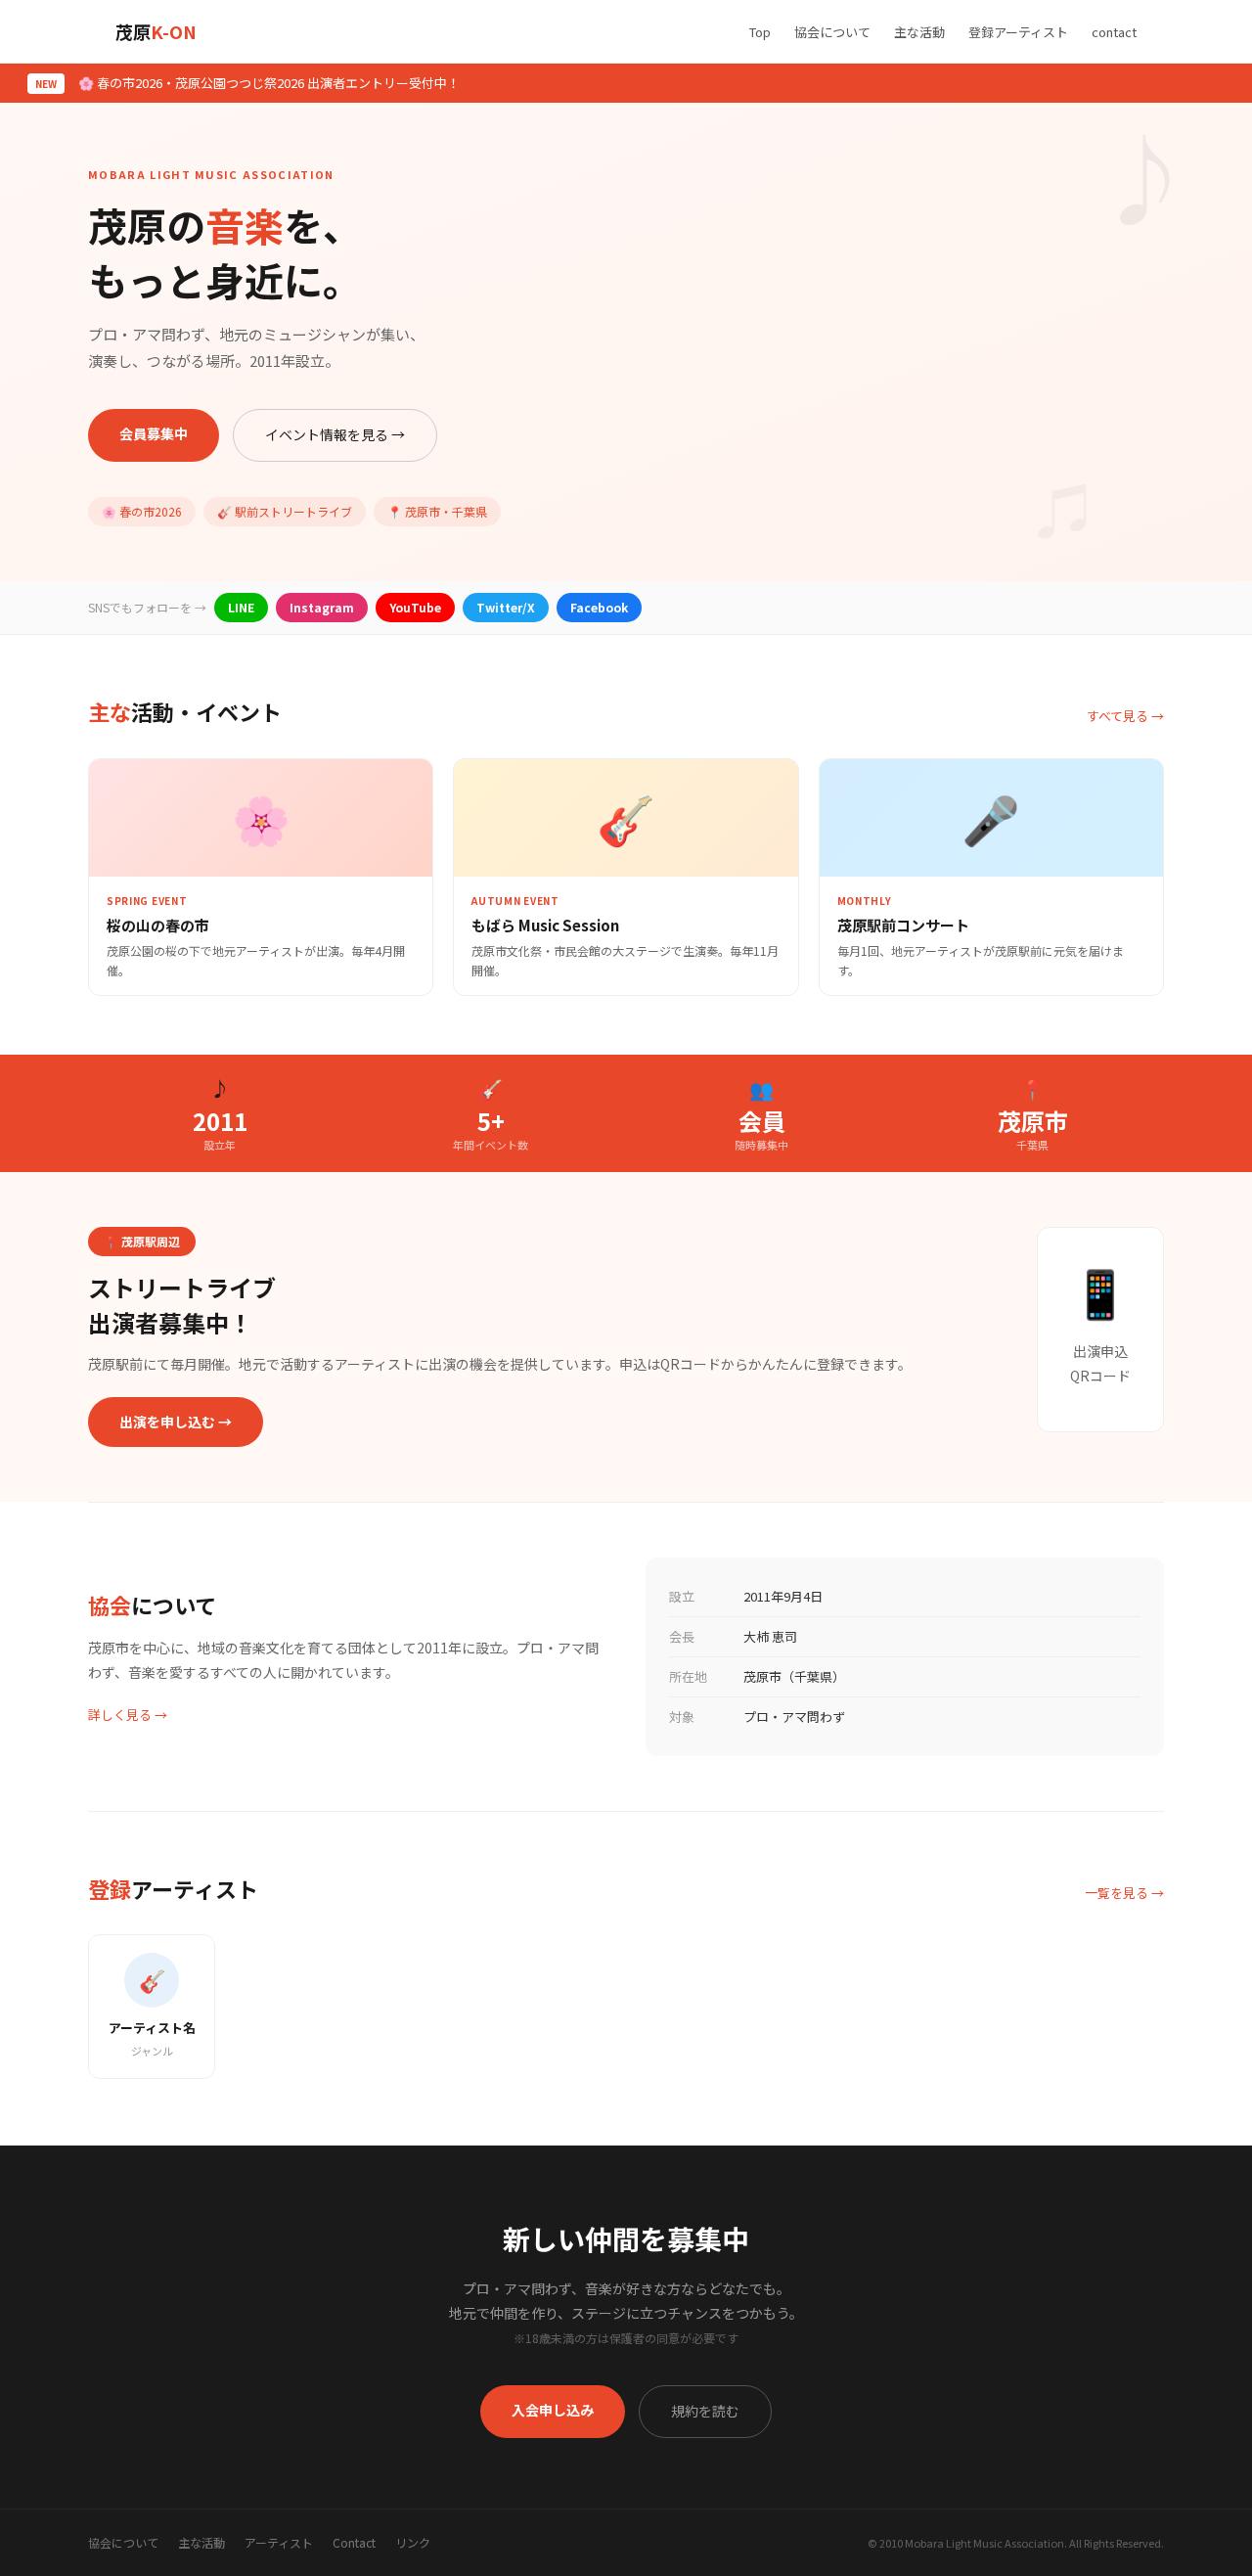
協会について (832, 32)
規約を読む (705, 2411)
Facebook (599, 607)
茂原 (156, 31)
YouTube (415, 607)
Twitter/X (506, 607)
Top (760, 32)
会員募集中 (154, 433)
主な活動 (919, 32)
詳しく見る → (128, 1715)
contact (1114, 32)
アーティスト (279, 2542)
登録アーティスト (1018, 32)
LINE (241, 607)
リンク (413, 2542)
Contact (354, 2542)
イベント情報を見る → (335, 434)
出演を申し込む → (176, 1422)
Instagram (322, 607)
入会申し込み (553, 2410)
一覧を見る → (1124, 1893)
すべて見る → (1125, 716)
